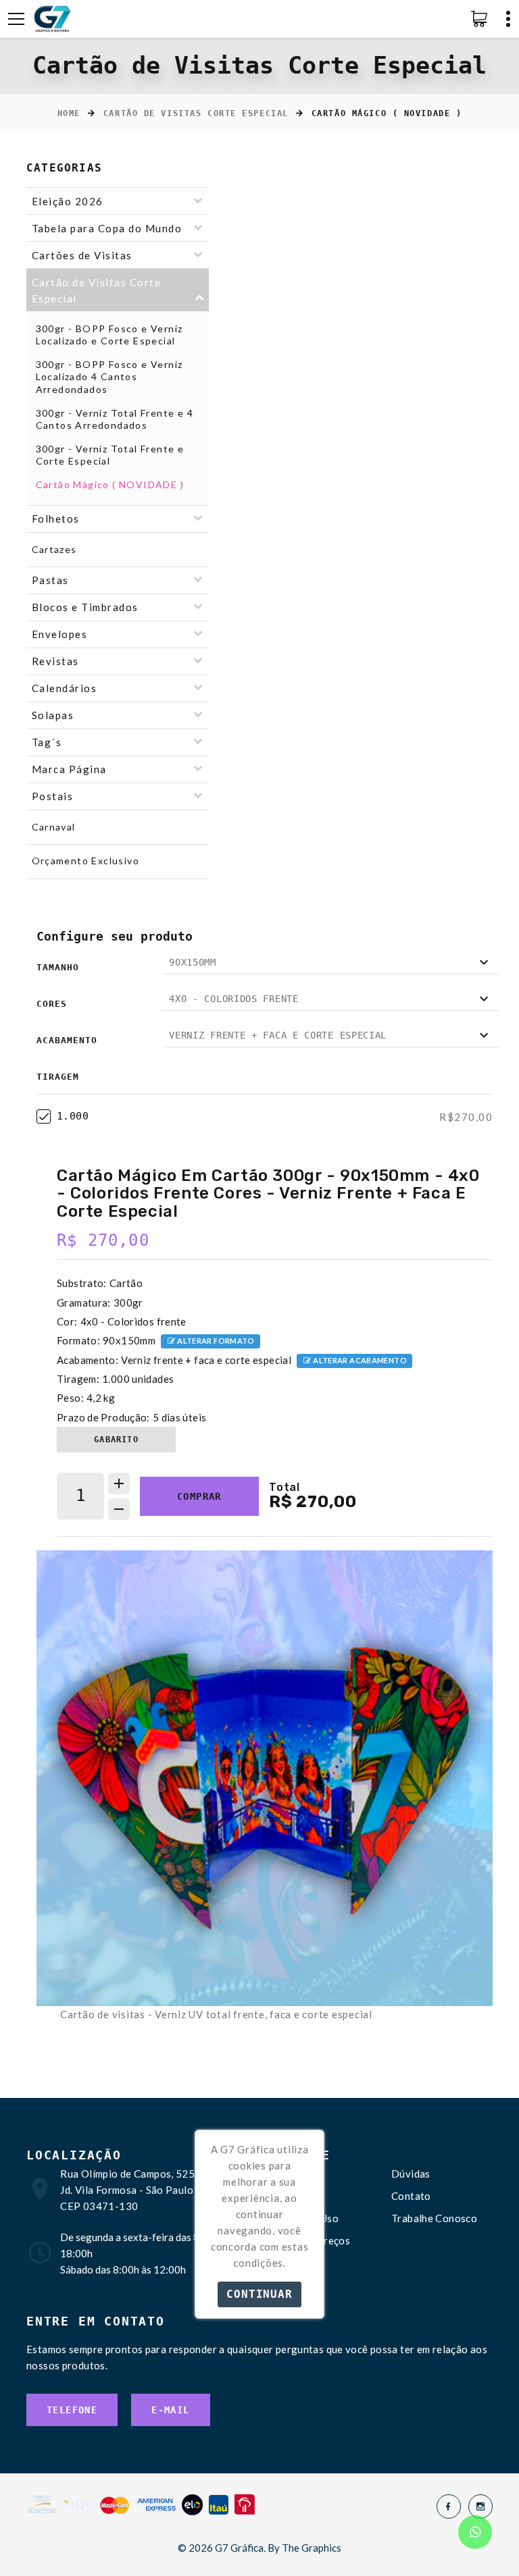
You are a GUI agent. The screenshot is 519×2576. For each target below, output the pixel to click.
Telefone (72, 2410)
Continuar (259, 2294)
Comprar (199, 1496)
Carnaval (54, 827)
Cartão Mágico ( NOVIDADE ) (110, 484)
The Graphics (312, 2548)
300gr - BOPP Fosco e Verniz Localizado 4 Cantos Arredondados (109, 376)
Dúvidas (411, 2174)
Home (69, 113)
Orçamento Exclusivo (86, 861)
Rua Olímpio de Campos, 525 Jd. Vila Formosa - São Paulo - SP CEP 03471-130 (137, 2190)
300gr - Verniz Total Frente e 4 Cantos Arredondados (115, 419)
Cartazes (54, 549)
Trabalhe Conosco (434, 2218)
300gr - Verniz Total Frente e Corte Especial (110, 455)
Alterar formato (215, 1341)
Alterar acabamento (359, 1360)
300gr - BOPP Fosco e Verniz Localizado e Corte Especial (109, 335)
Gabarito (116, 1440)
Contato (411, 2196)
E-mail (170, 2410)
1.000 (73, 1116)
